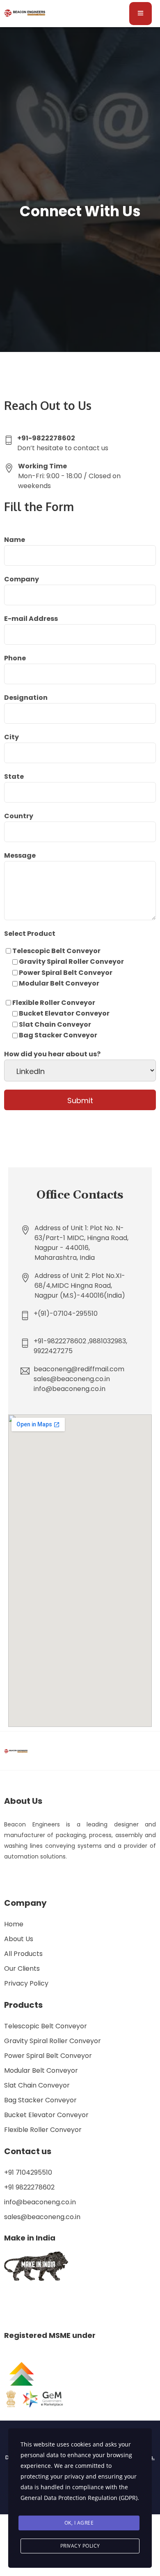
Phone (15, 658)
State (14, 777)
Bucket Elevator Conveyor (46, 2115)
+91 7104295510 (28, 2172)
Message (20, 855)
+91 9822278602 (29, 2187)
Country (19, 816)
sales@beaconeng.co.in (42, 2217)
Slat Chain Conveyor (37, 2085)
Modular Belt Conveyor (41, 2070)
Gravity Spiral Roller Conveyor (53, 2041)
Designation (26, 698)
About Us (19, 1939)
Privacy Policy (26, 1983)
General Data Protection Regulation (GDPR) (79, 2498)
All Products (23, 1954)
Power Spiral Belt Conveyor (48, 2056)
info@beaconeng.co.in (40, 2202)
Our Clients (22, 1968)
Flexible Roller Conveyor (43, 2130)
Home (14, 1924)
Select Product (30, 934)
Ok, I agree (79, 2523)
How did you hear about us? (52, 1054)
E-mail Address (31, 619)
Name (15, 540)
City (11, 737)
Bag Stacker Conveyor (40, 2100)
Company (22, 579)
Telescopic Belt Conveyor (46, 2026)
